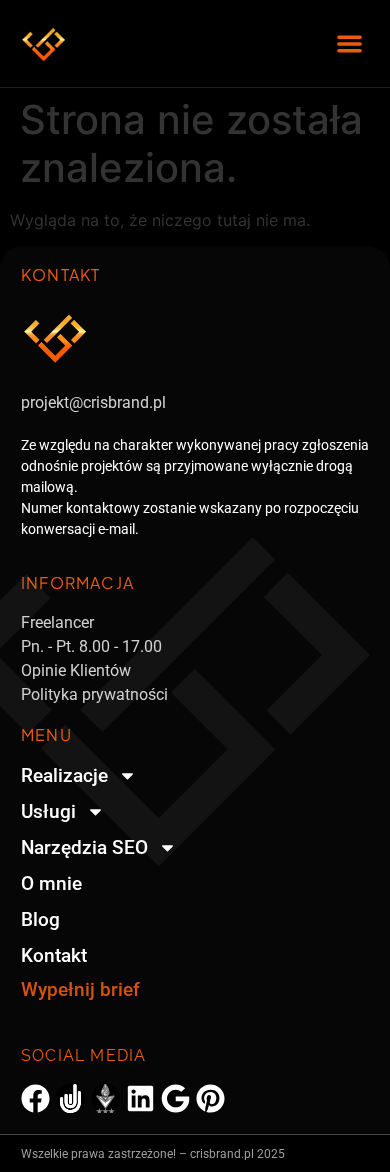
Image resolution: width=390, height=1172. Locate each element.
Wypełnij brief (80, 989)
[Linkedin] (140, 1098)
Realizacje (64, 775)
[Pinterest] (210, 1098)
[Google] (175, 1098)
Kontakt (54, 955)
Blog (40, 919)
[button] (350, 43)
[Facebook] (35, 1098)
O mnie (51, 883)
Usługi (48, 811)
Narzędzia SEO (84, 847)
